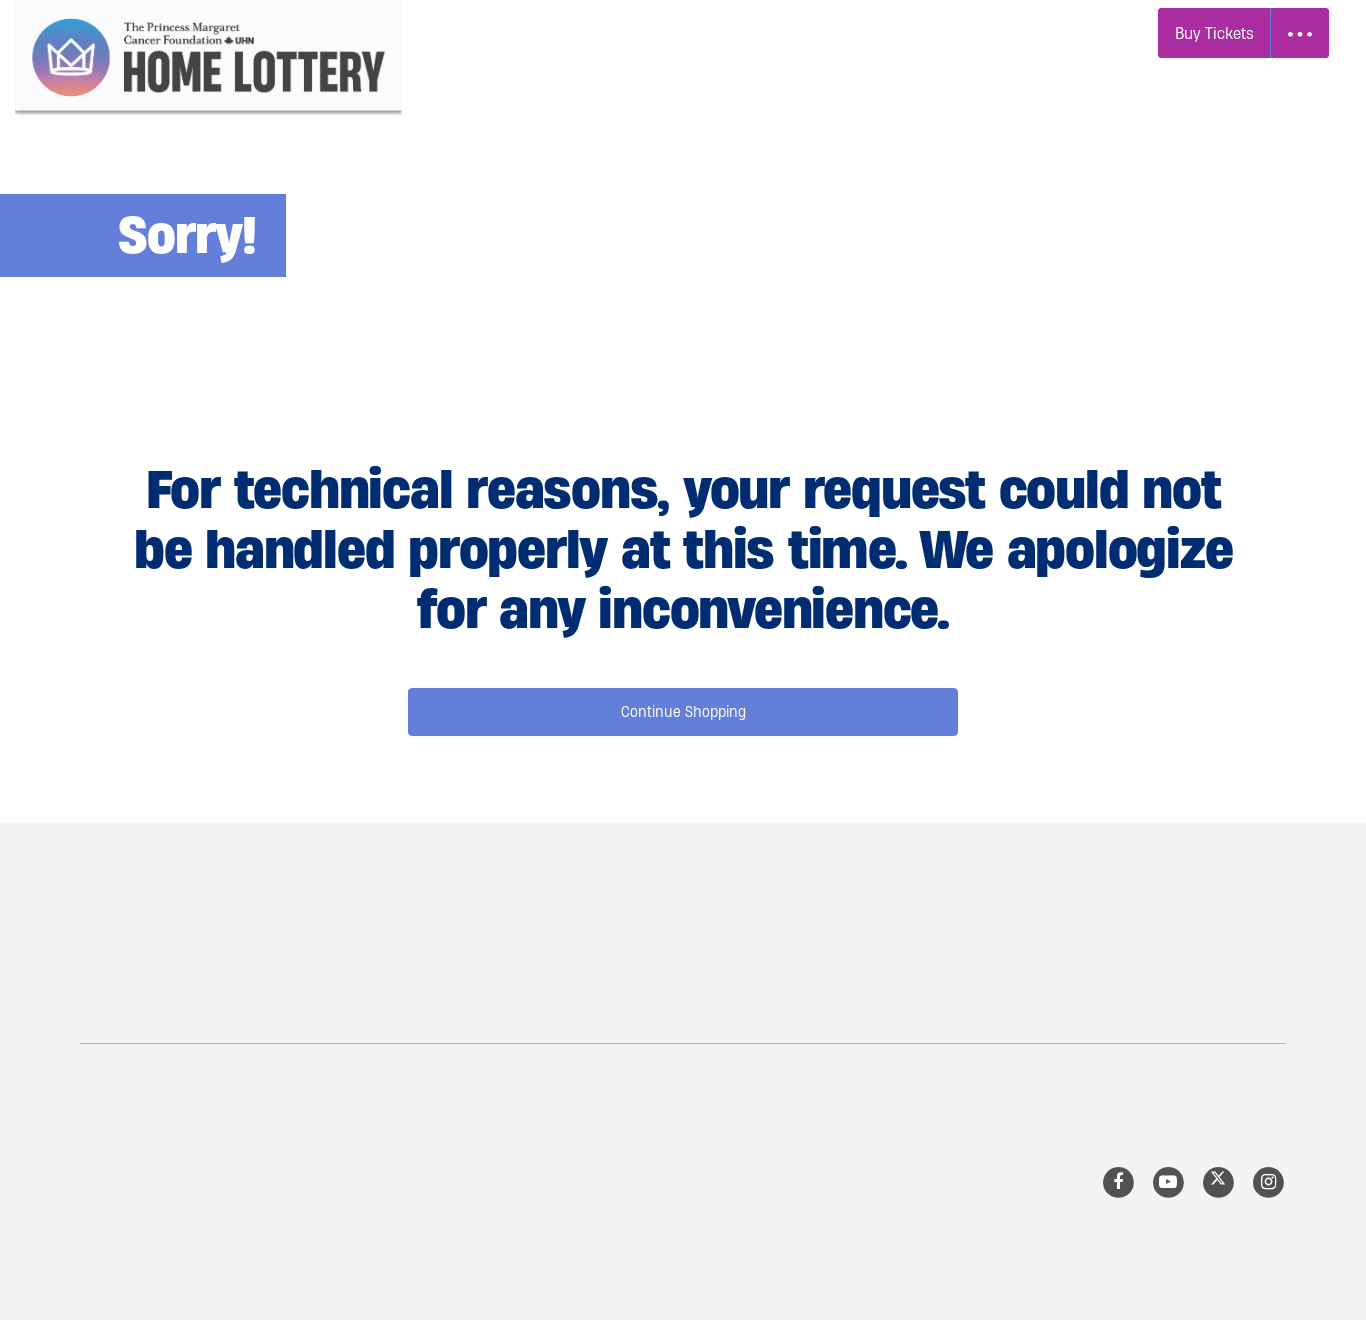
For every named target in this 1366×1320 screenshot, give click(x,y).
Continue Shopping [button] (683, 711)
